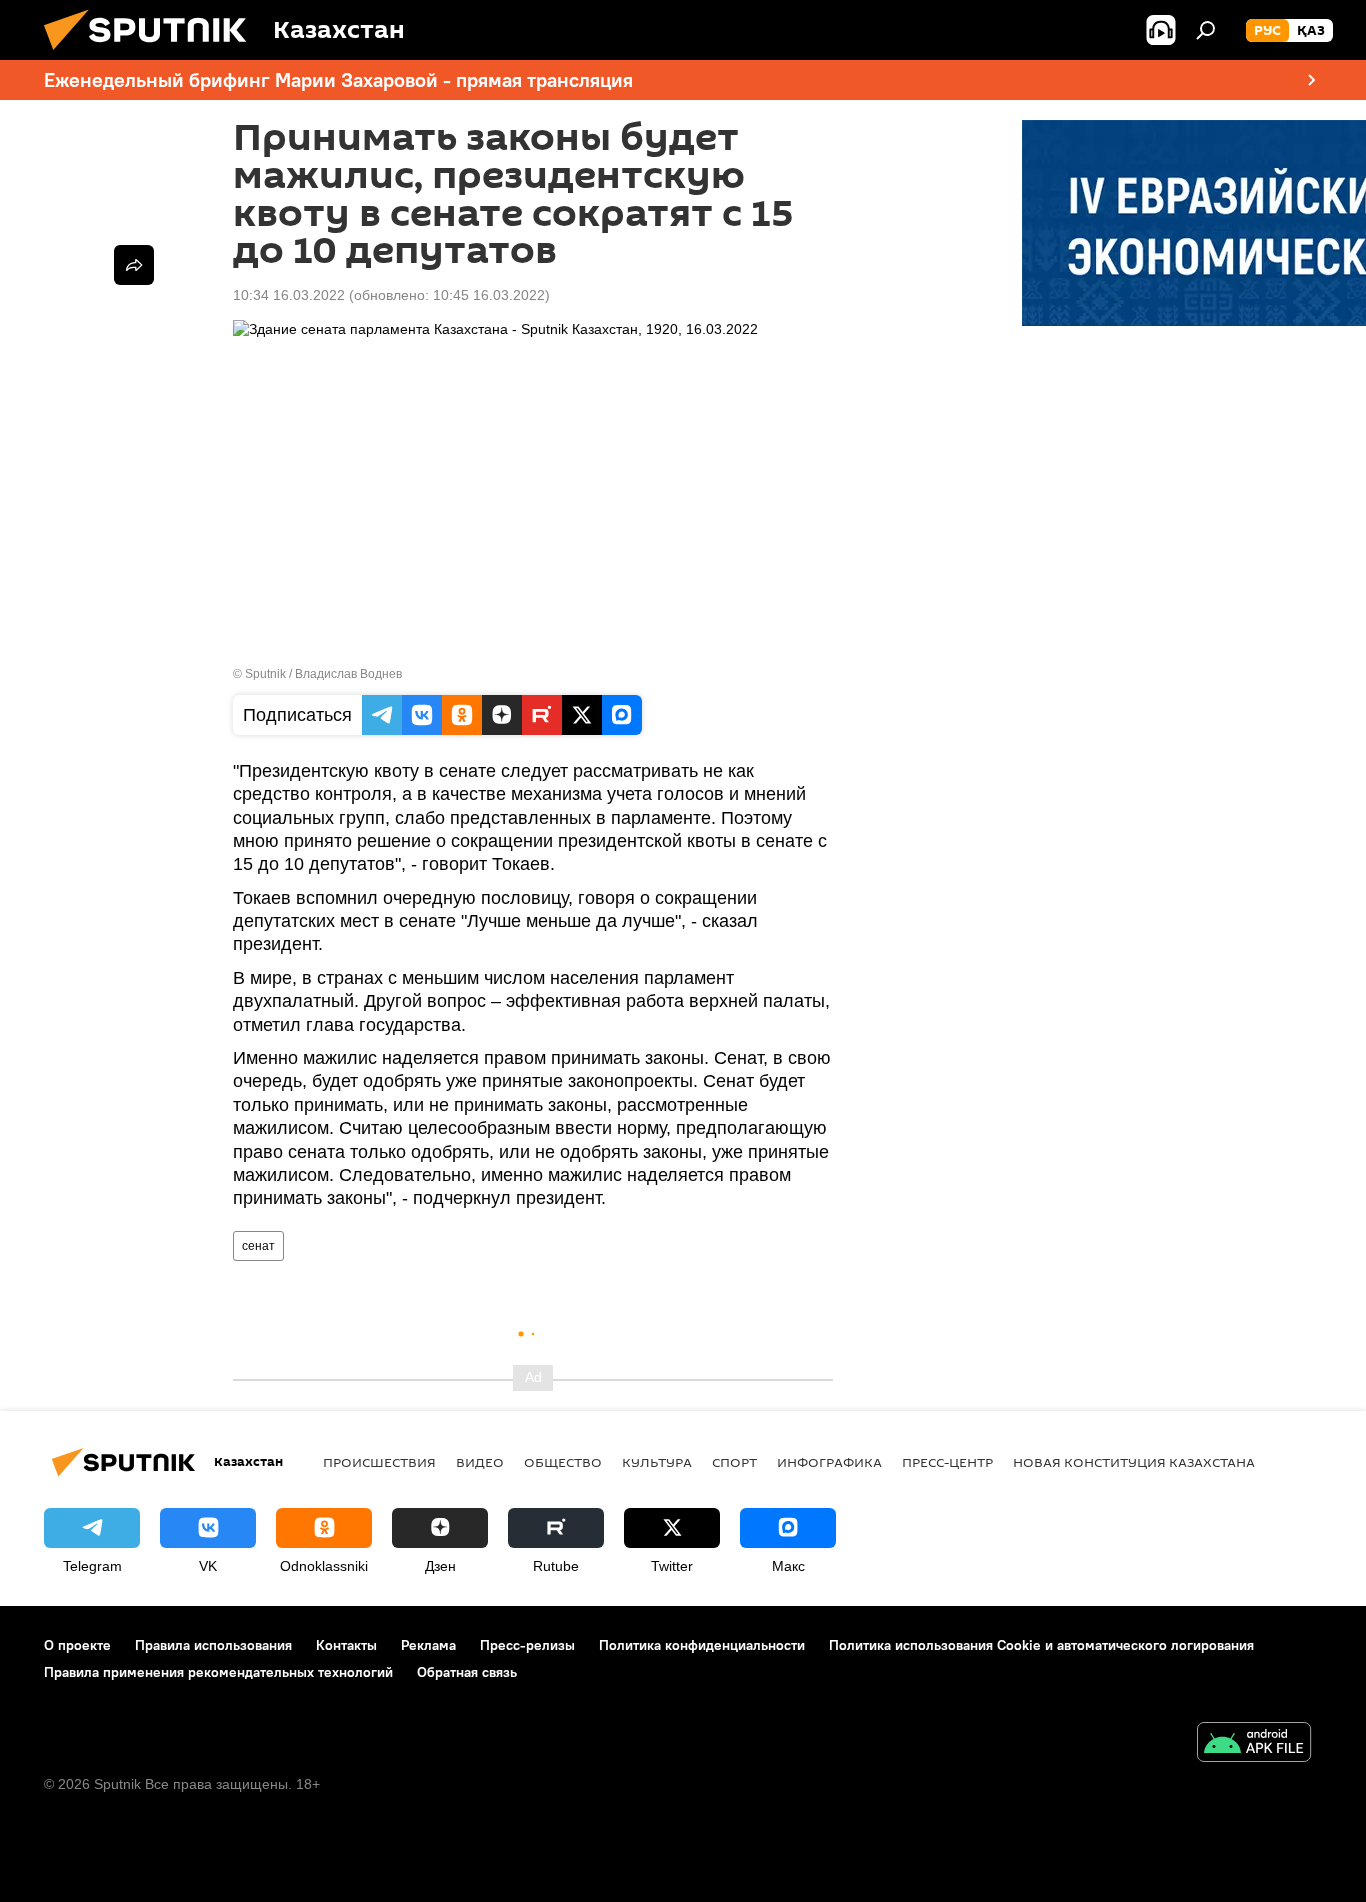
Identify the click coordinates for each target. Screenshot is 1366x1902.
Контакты (346, 1645)
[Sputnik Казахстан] (153, 55)
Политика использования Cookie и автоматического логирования (1041, 1645)
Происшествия (379, 1462)
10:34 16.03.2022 (289, 295)
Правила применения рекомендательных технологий (218, 1672)
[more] (134, 265)
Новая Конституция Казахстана (1134, 1462)
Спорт (734, 1462)
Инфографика (829, 1462)
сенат (258, 1246)
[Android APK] (1254, 1744)
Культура (657, 1462)
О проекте (77, 1645)
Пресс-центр (947, 1462)
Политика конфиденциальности (702, 1645)
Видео (480, 1462)
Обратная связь (467, 1672)
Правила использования (213, 1645)
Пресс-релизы (527, 1645)
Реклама (428, 1645)
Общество (563, 1462)
